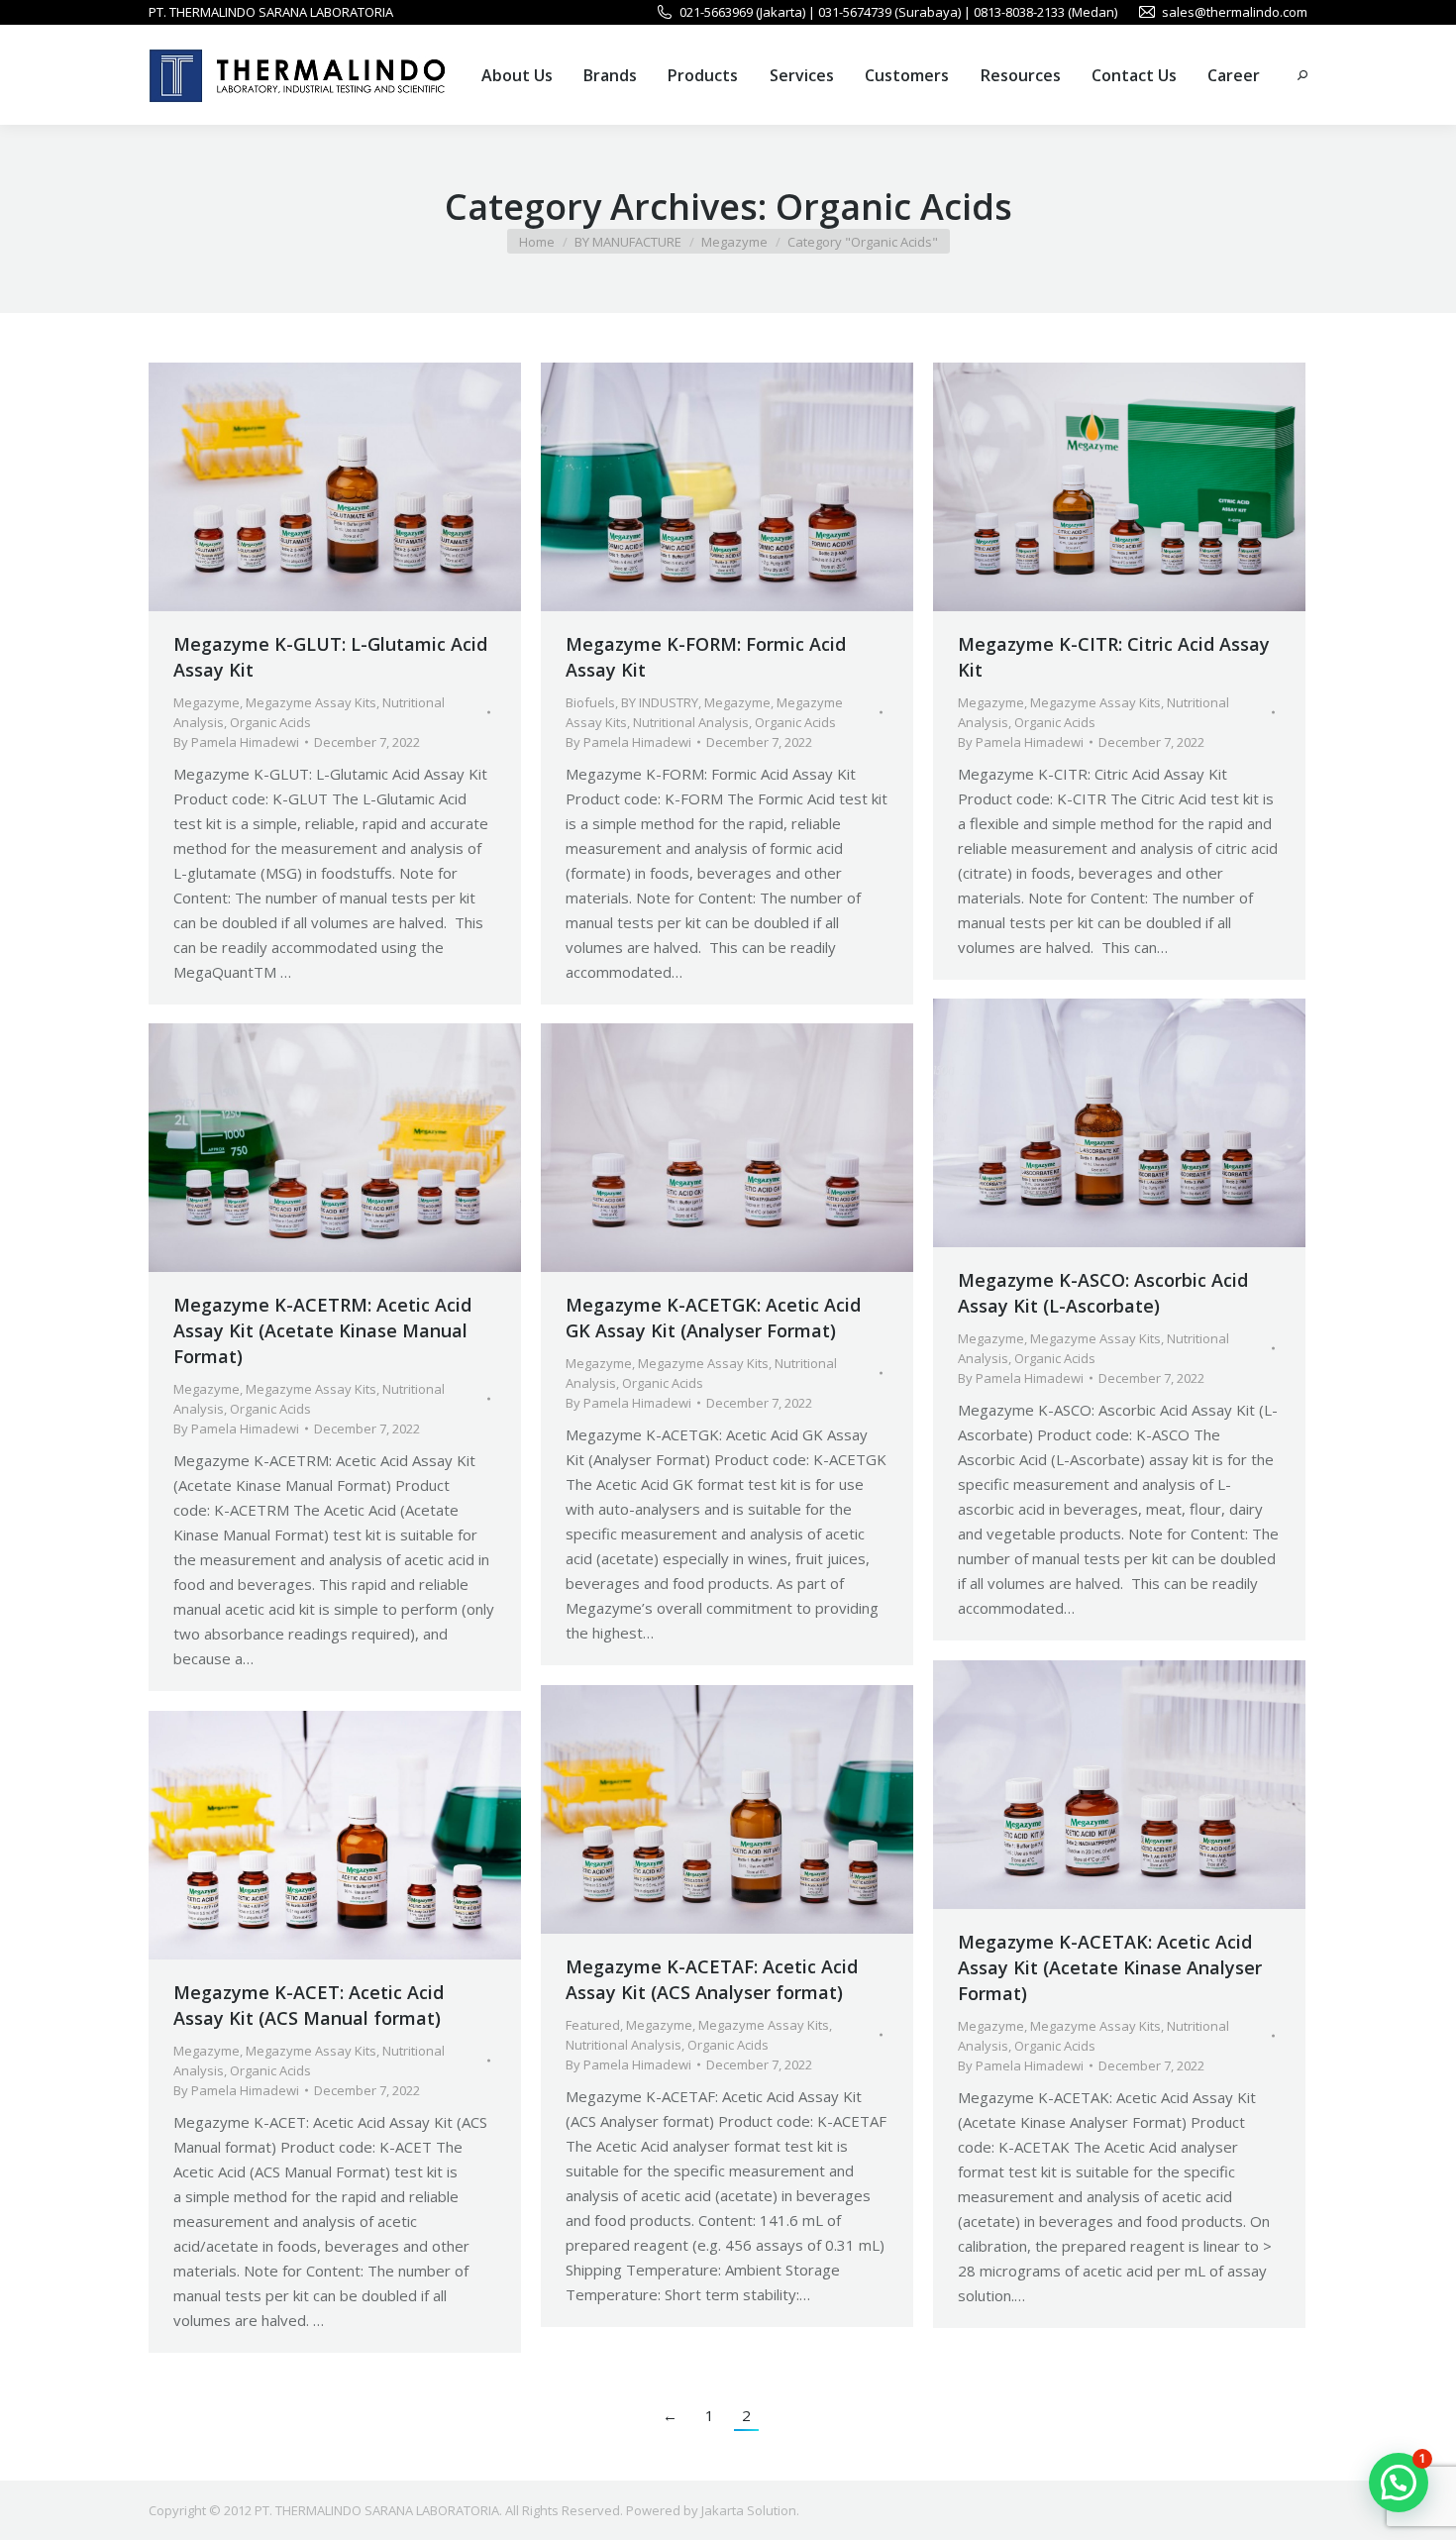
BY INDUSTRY (660, 702)
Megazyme (207, 702)
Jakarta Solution (749, 2510)
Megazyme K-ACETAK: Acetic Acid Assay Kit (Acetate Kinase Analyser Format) (1110, 1967)
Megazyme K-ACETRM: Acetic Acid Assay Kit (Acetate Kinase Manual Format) (322, 1330)
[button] (1399, 2483)
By (236, 742)
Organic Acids (270, 722)
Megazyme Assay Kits (311, 702)
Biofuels (590, 702)
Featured (593, 2025)
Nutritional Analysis (691, 722)
